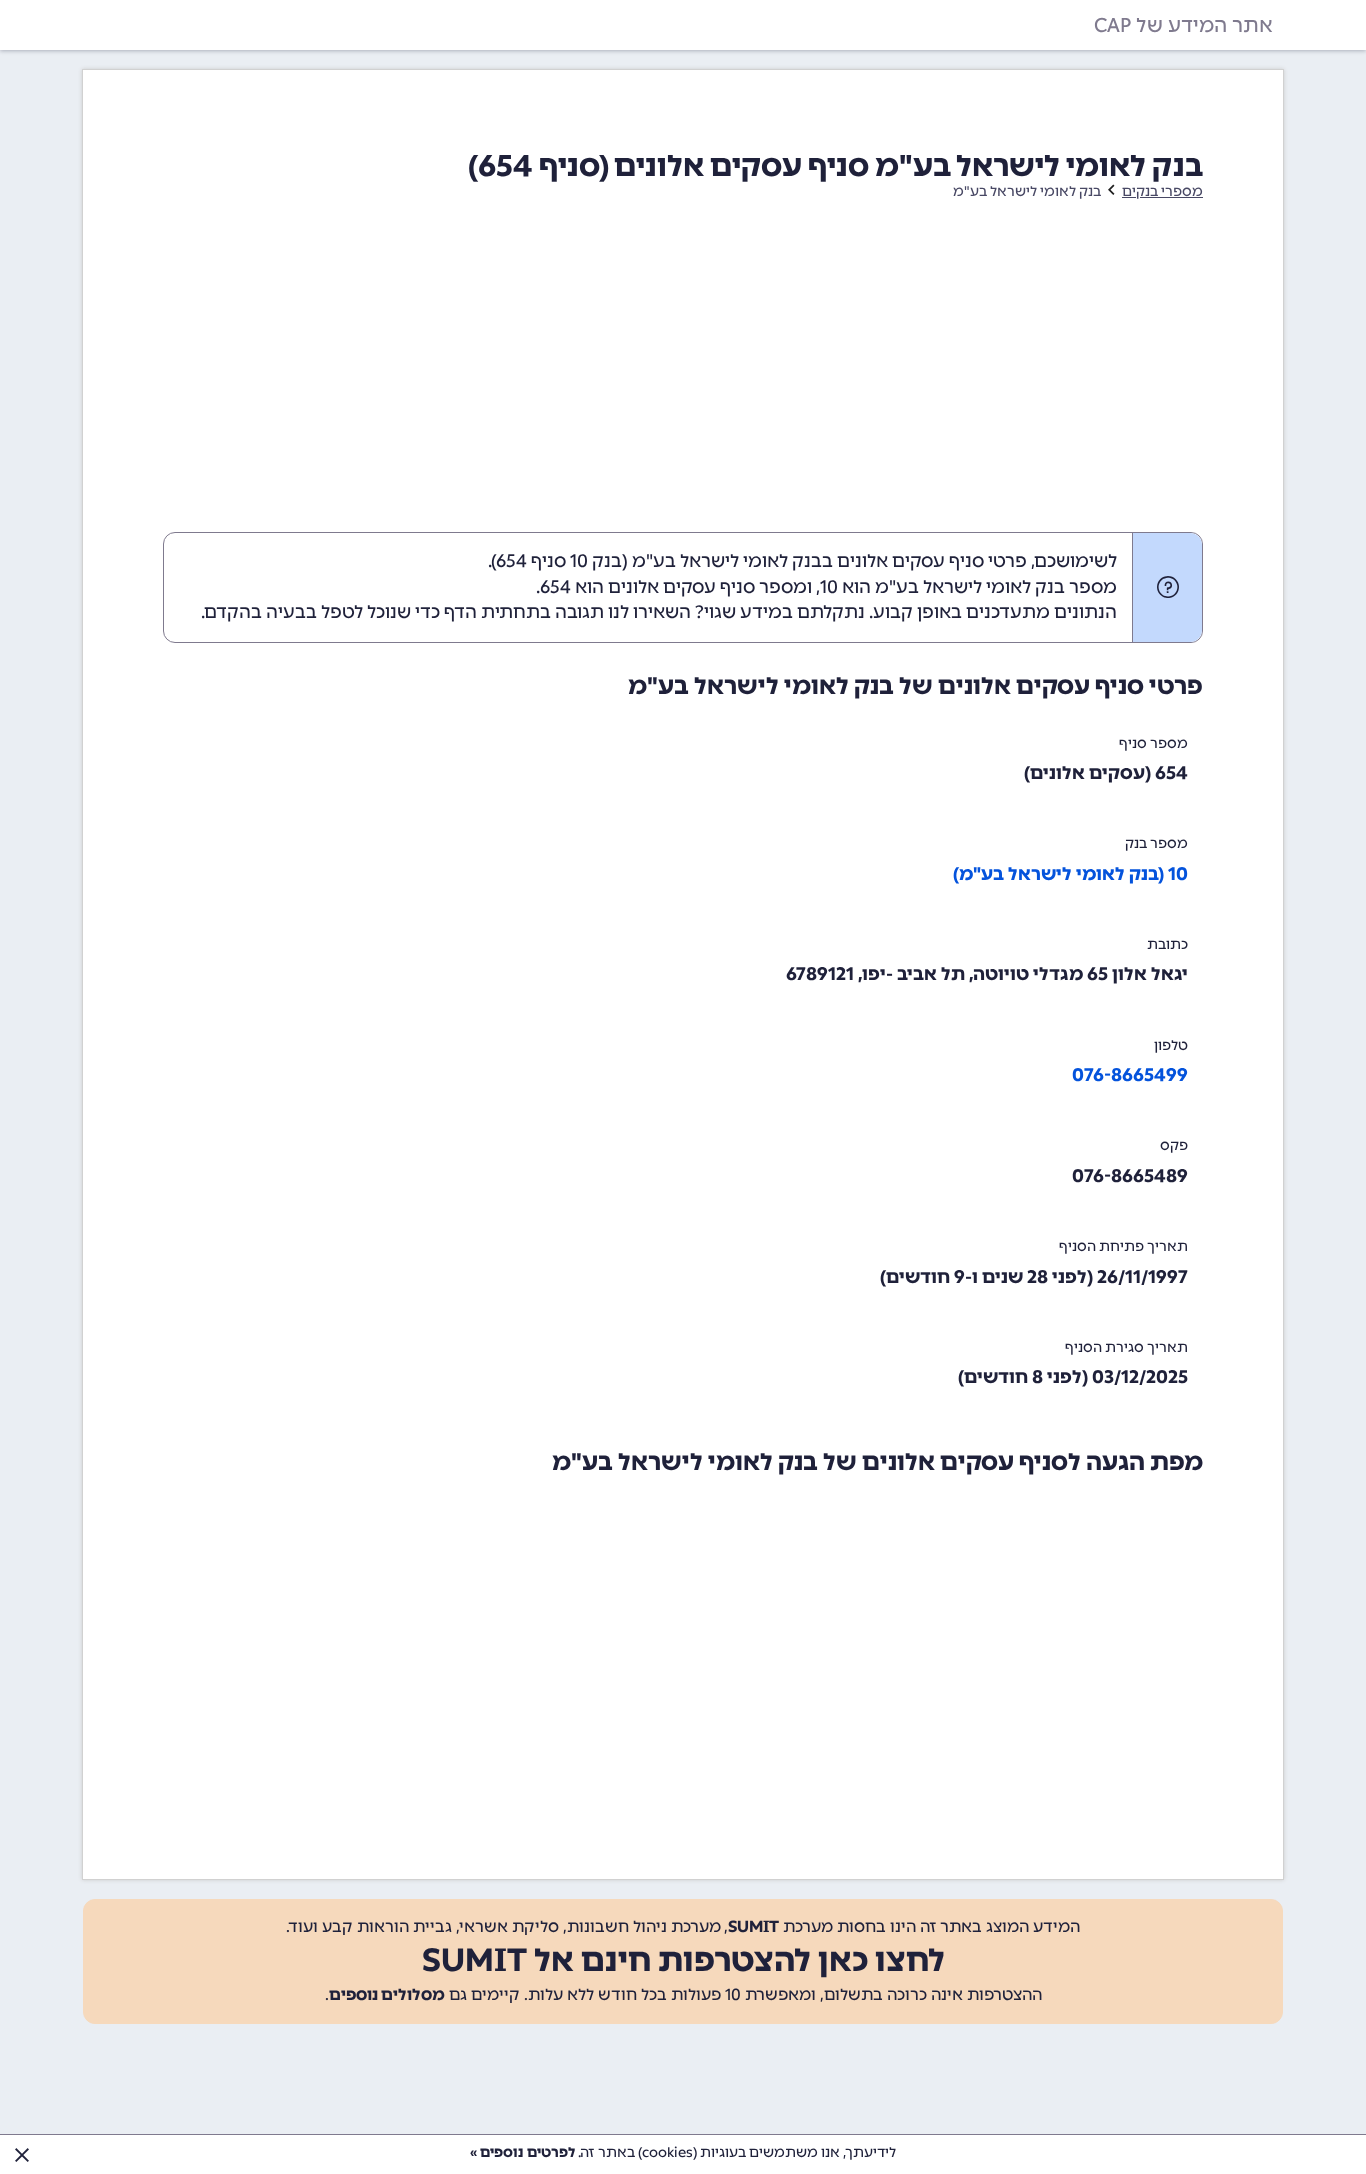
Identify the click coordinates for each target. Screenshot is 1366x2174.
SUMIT (753, 1926)
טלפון (1171, 1045)
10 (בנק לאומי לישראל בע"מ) (1070, 874)
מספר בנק (1156, 843)
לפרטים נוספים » (522, 2152)
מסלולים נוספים (387, 1994)
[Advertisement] (683, 382)
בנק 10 (596, 561)
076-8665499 (1130, 1075)
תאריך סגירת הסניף (1126, 1347)
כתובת (1167, 944)
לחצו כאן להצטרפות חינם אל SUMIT (683, 1960)
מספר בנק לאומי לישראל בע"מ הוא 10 (968, 587)
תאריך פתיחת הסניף (1123, 1246)
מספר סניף (1153, 743)
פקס (1174, 1145)
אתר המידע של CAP (1183, 25)
